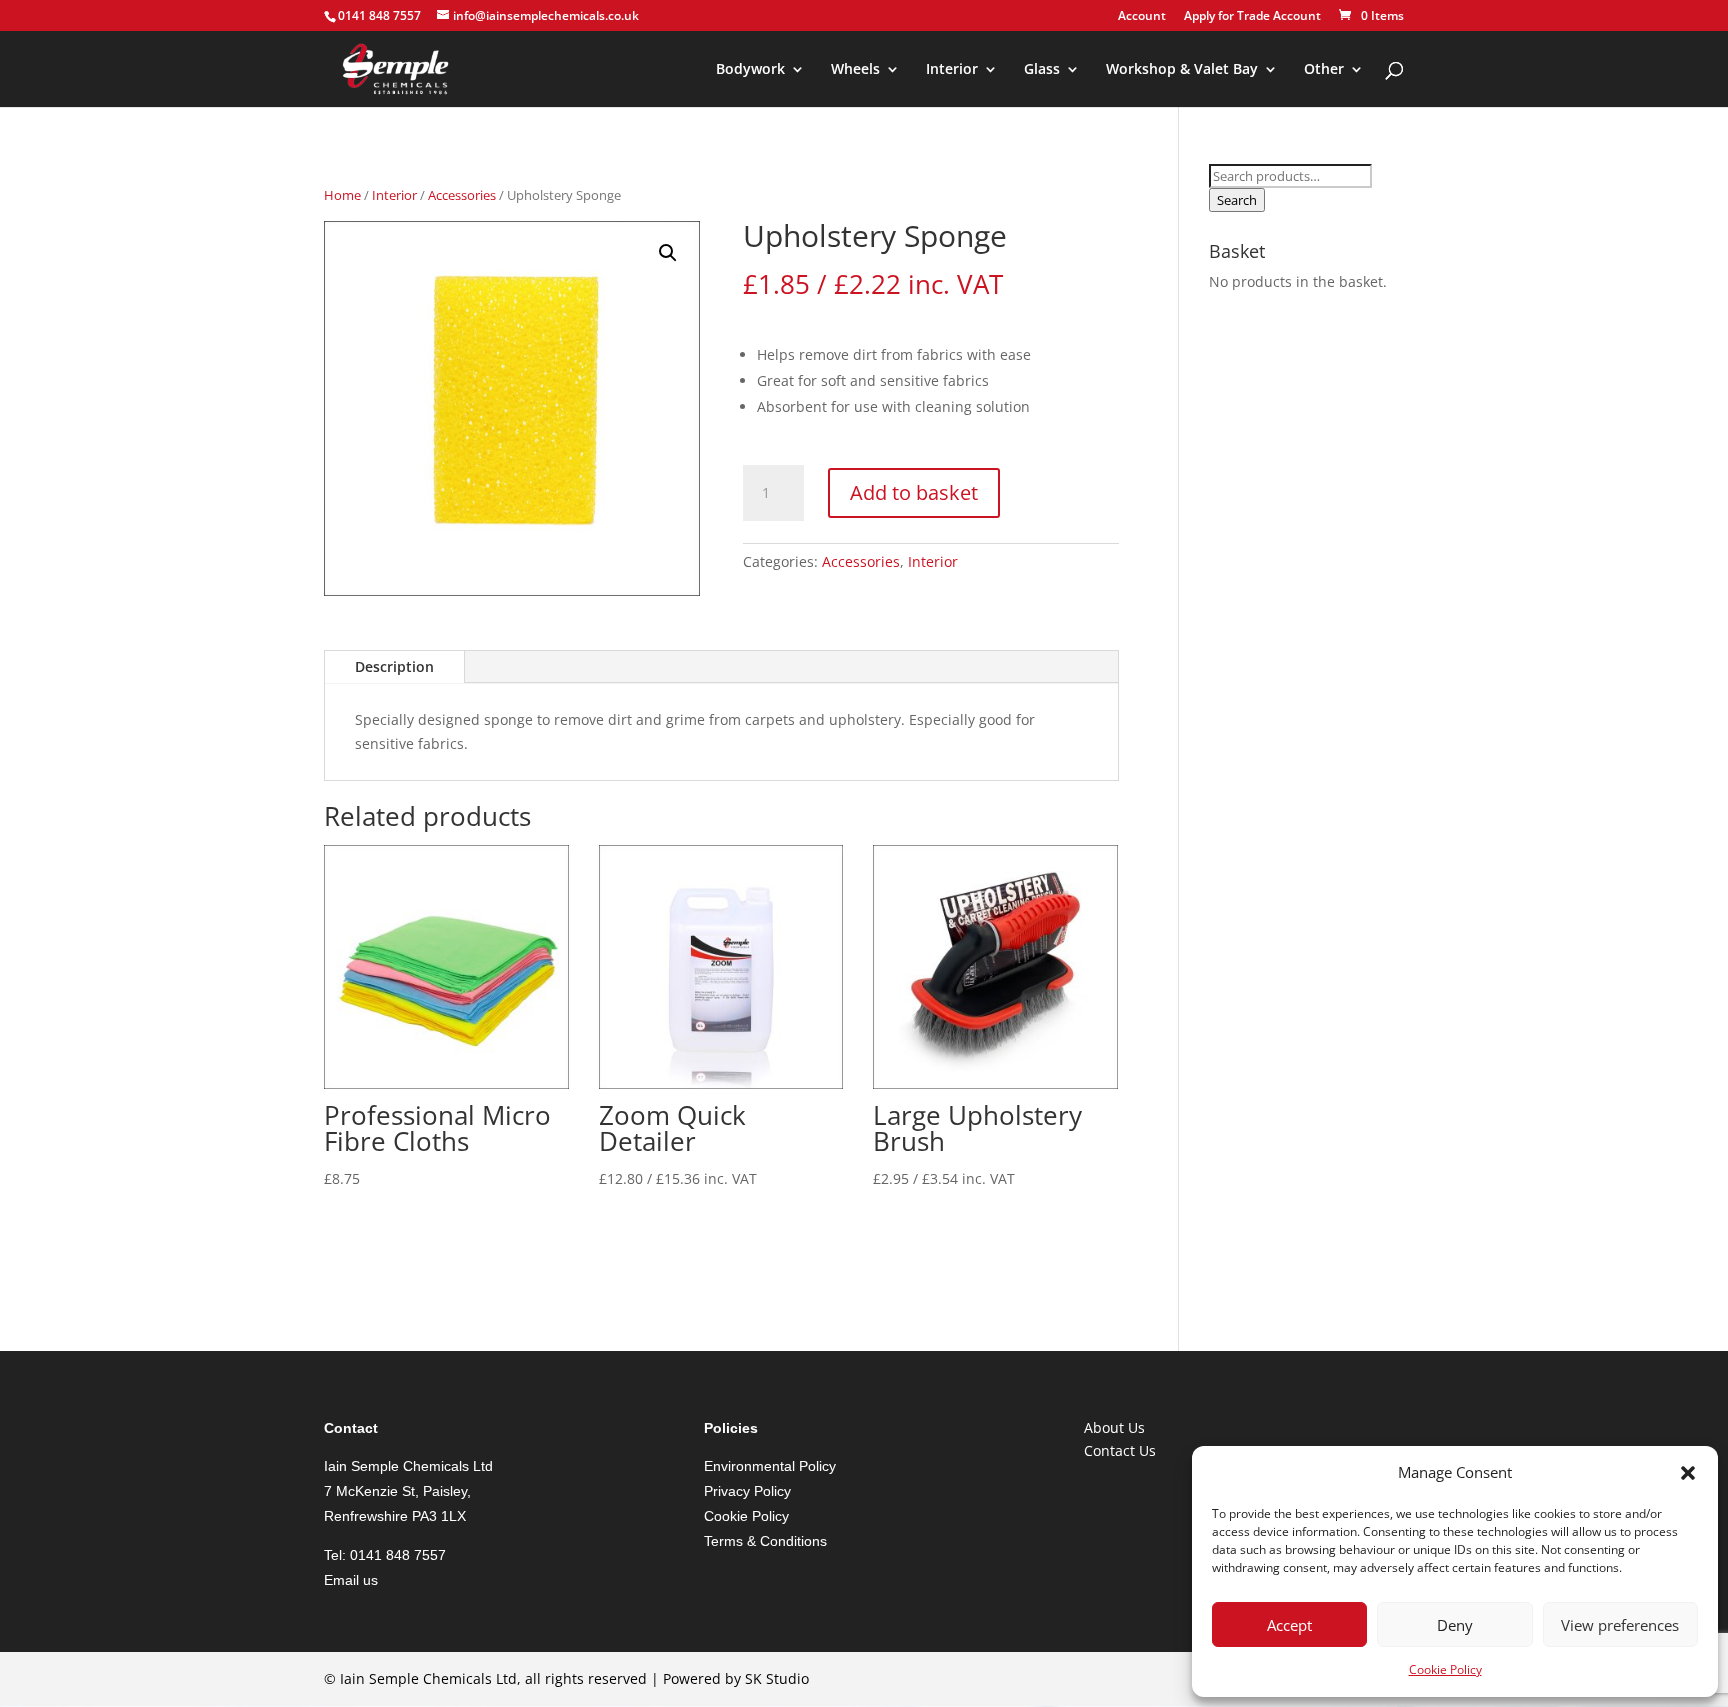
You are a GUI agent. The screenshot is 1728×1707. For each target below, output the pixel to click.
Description (394, 666)
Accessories (462, 195)
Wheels (855, 70)
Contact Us (1120, 1450)
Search (1237, 200)
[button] (1688, 1473)
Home (342, 195)
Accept (1289, 1625)
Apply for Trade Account (1252, 17)
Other (1324, 70)
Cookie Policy (1445, 1669)
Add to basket (914, 492)
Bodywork (750, 70)
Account (1142, 17)
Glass (1042, 70)
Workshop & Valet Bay (1182, 70)
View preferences (1620, 1625)
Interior (952, 70)
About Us (1114, 1427)
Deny (1455, 1625)
